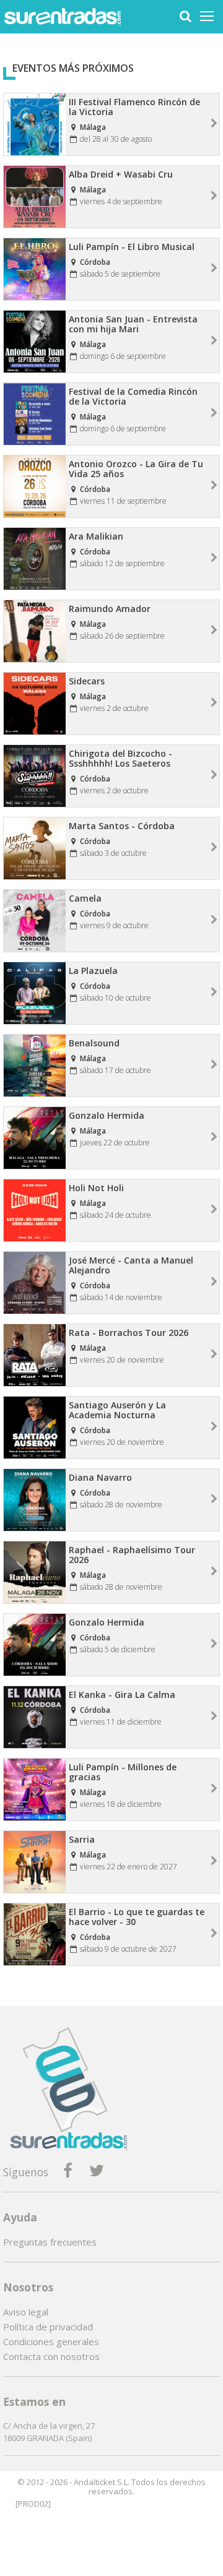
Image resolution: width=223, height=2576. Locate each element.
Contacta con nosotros (51, 2356)
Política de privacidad (48, 2327)
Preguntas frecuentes (50, 2242)
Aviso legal (26, 2312)
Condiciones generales (51, 2341)
